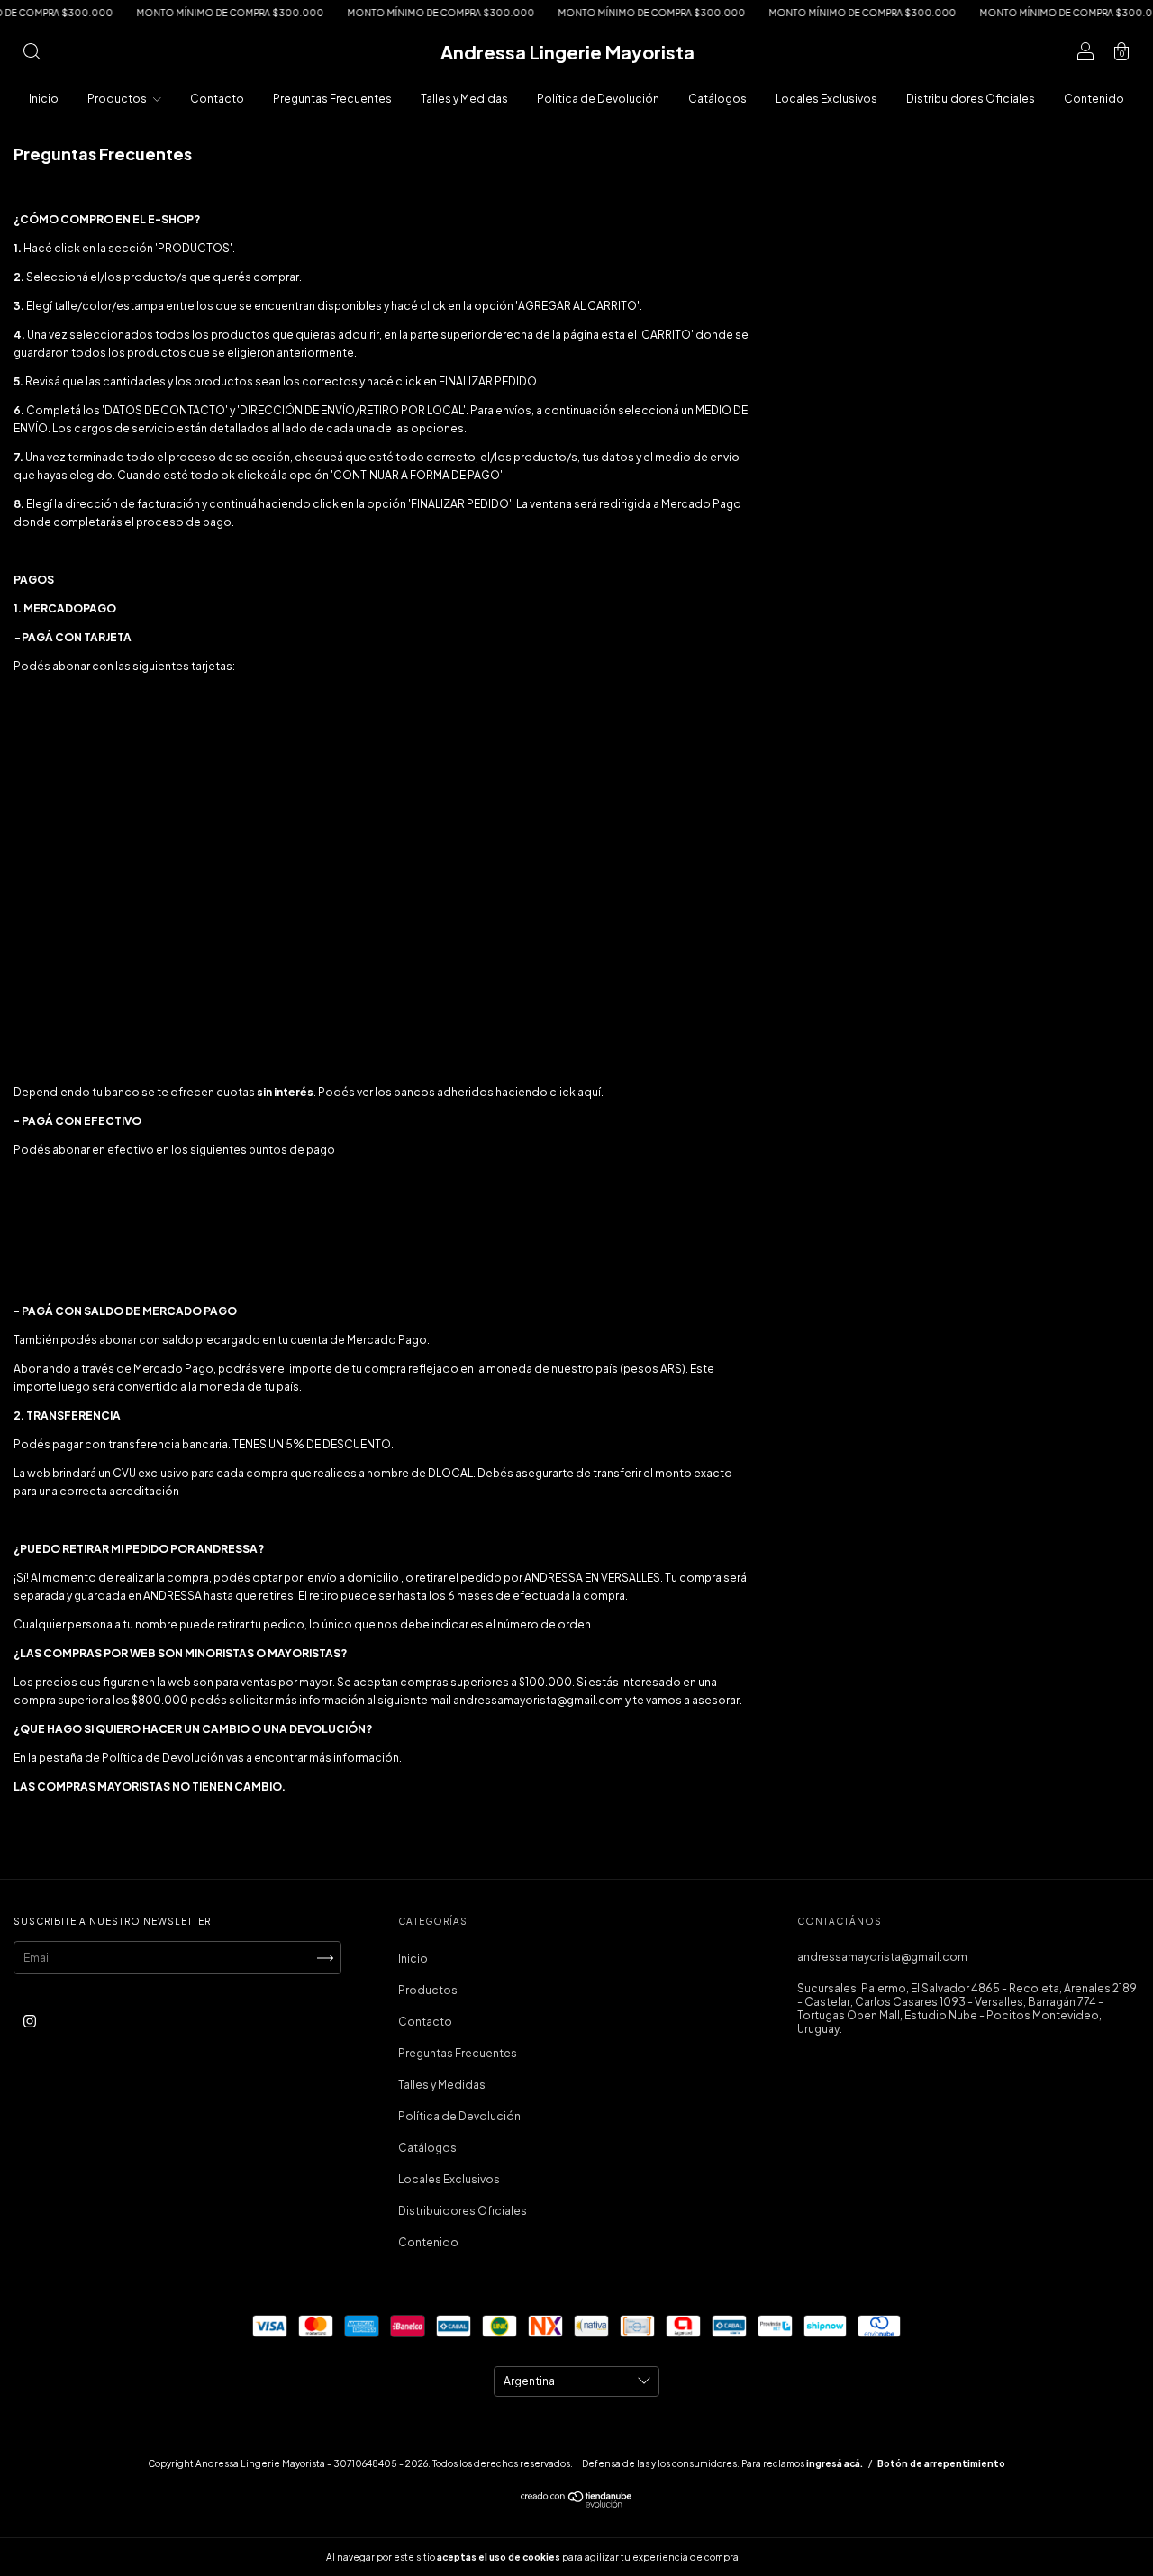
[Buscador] (32, 54)
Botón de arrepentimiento (941, 2463)
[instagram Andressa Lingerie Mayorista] (30, 2021)
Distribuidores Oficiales (971, 99)
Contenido (1094, 99)
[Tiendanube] (577, 2503)
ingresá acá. (835, 2463)
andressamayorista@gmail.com (882, 1957)
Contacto (217, 99)
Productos (118, 99)
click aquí (575, 1092)
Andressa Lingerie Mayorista (567, 52)
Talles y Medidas (464, 99)
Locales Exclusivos (826, 99)
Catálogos (717, 99)
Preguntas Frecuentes (332, 99)
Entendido (791, 2557)
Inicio (44, 99)
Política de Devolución (598, 99)
